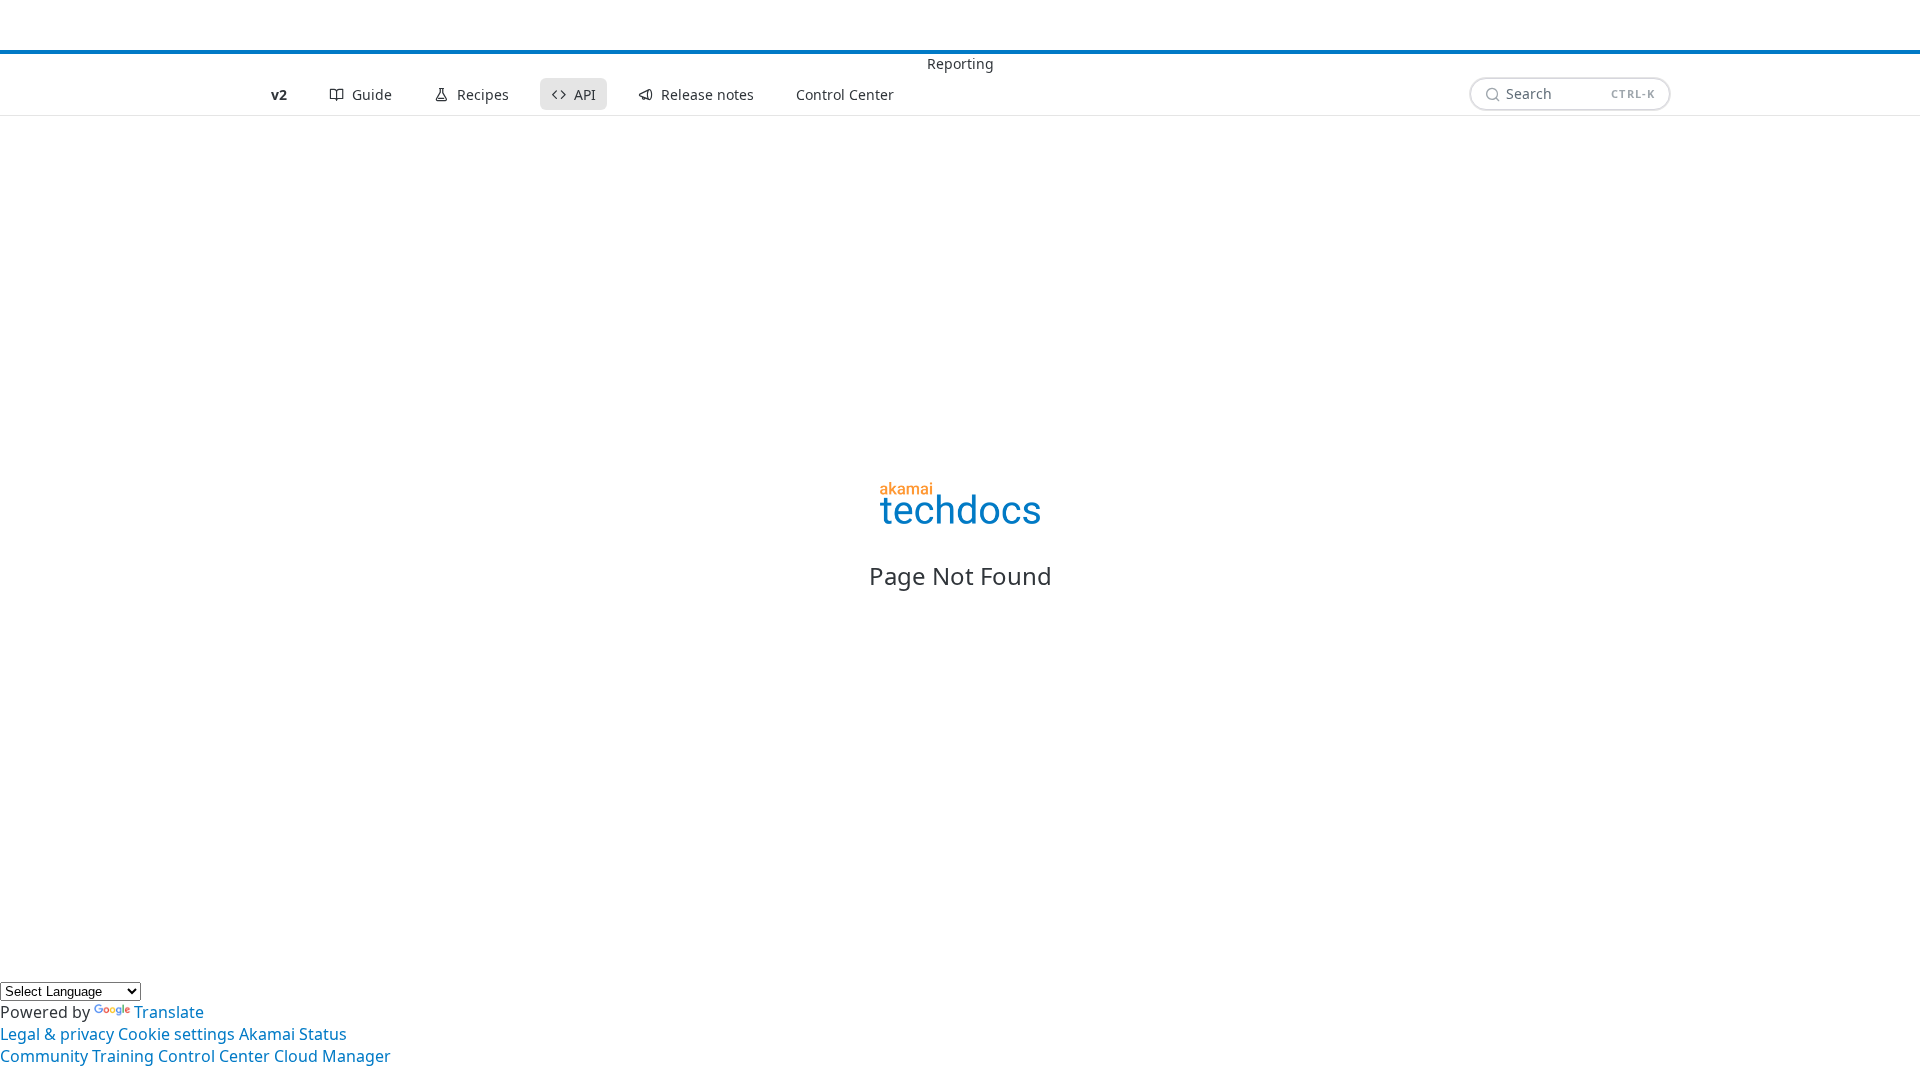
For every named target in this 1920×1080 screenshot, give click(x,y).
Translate (169, 1012)
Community (44, 1056)
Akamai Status (293, 1034)
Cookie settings (176, 1034)
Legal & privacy (57, 1034)
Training (123, 1056)
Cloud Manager (332, 1056)
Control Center (214, 1056)
